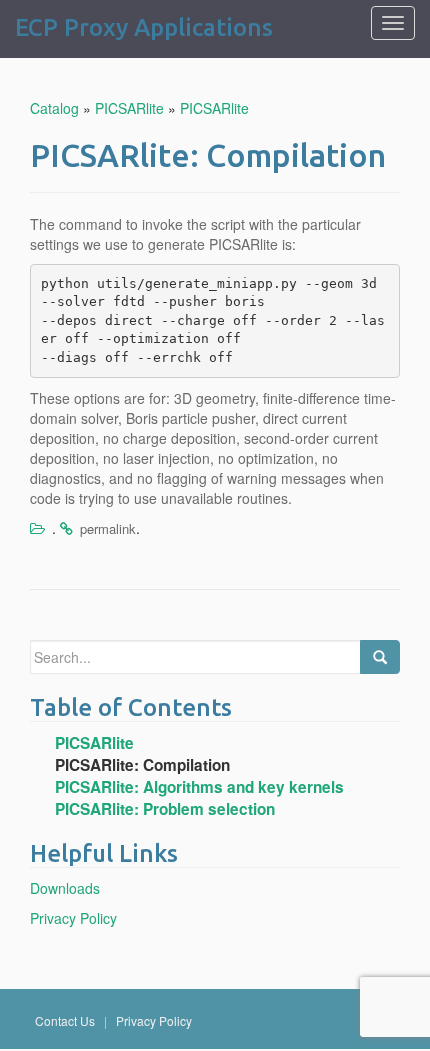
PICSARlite (129, 108)
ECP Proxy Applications (144, 27)
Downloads (65, 888)
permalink (108, 528)
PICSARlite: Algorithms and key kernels (199, 787)
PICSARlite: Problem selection (165, 809)
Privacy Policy (73, 918)
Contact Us (66, 1020)
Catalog (54, 108)
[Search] (380, 657)
